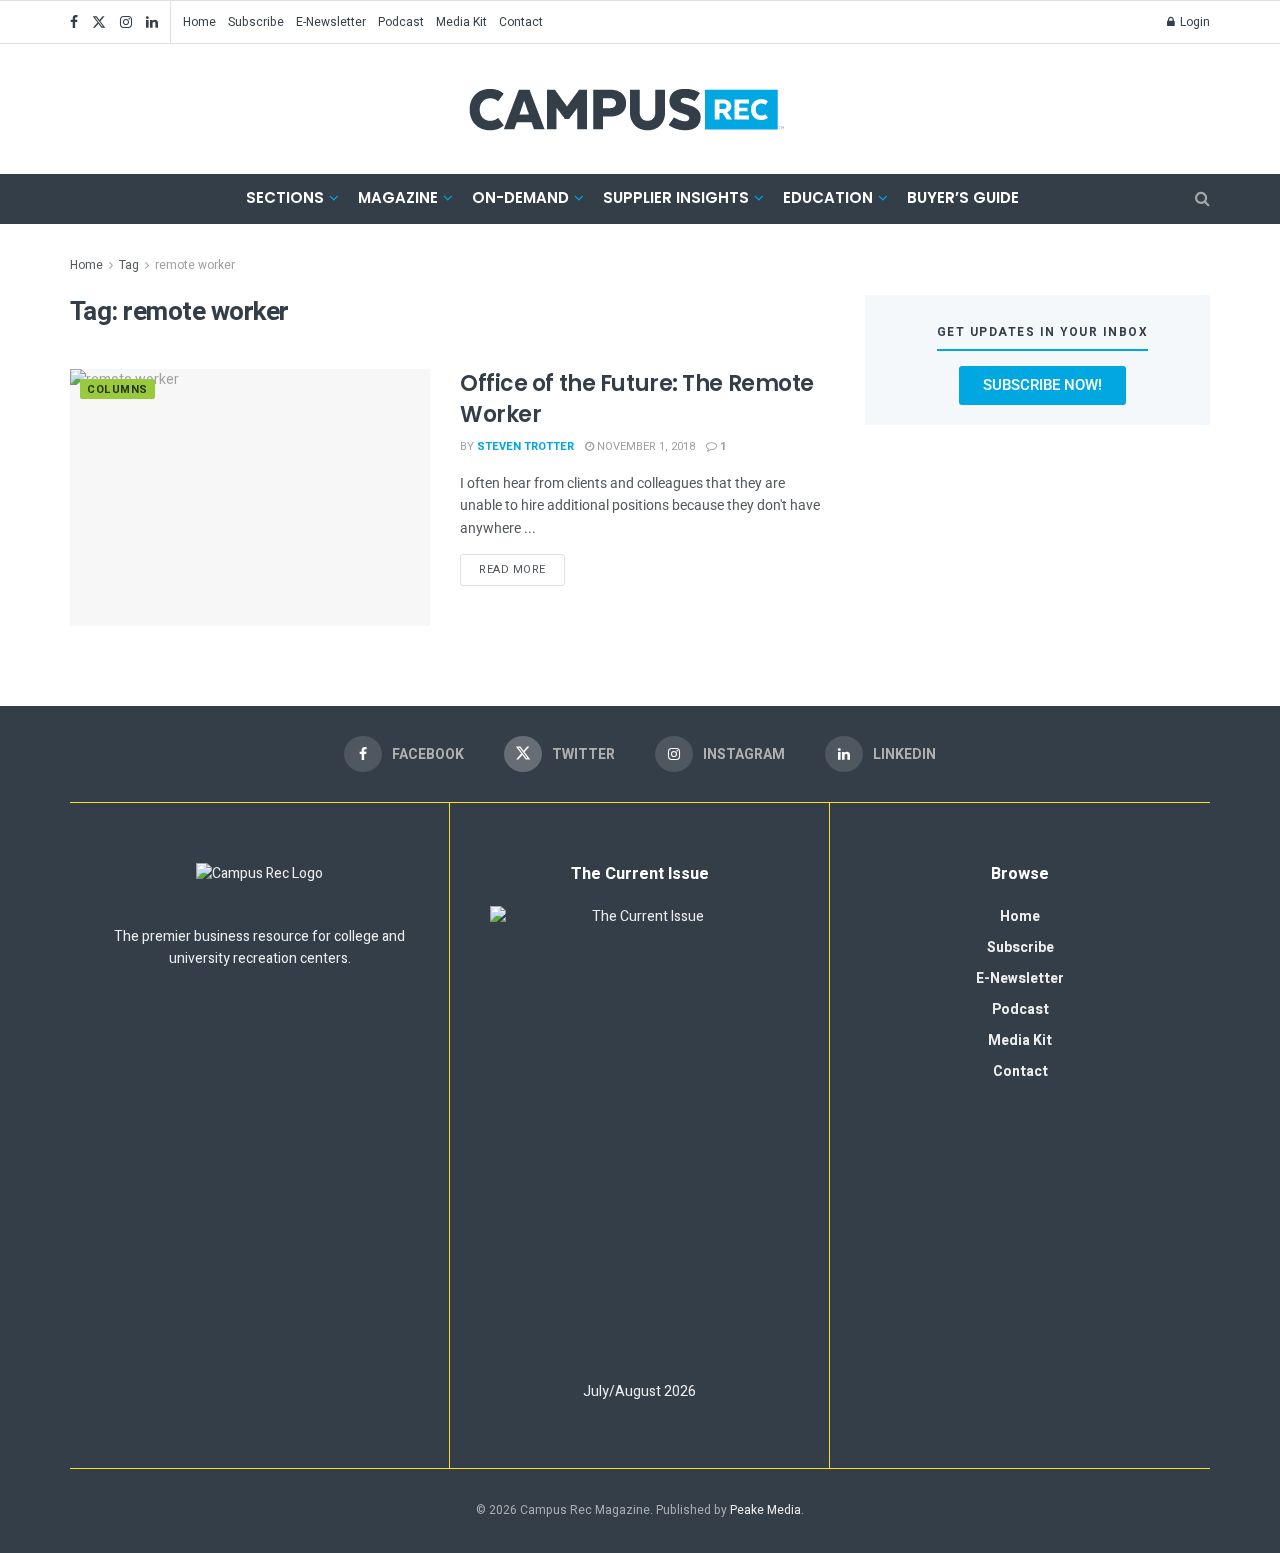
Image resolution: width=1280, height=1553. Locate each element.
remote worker (195, 265)
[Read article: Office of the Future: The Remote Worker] (250, 497)
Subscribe (256, 22)
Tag (129, 265)
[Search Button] (1202, 199)
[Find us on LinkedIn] (152, 22)
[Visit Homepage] (626, 109)
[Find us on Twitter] (99, 22)
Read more (522, 566)
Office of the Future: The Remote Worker (637, 399)
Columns (117, 389)
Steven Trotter (525, 446)
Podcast (401, 22)
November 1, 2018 (644, 446)
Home (199, 22)
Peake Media (765, 1510)
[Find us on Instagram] (126, 22)
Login (1193, 22)
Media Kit (461, 22)
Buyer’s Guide (963, 197)
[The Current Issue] (639, 1135)
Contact (521, 22)
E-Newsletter (331, 22)
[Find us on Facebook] (74, 22)
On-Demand (520, 197)
